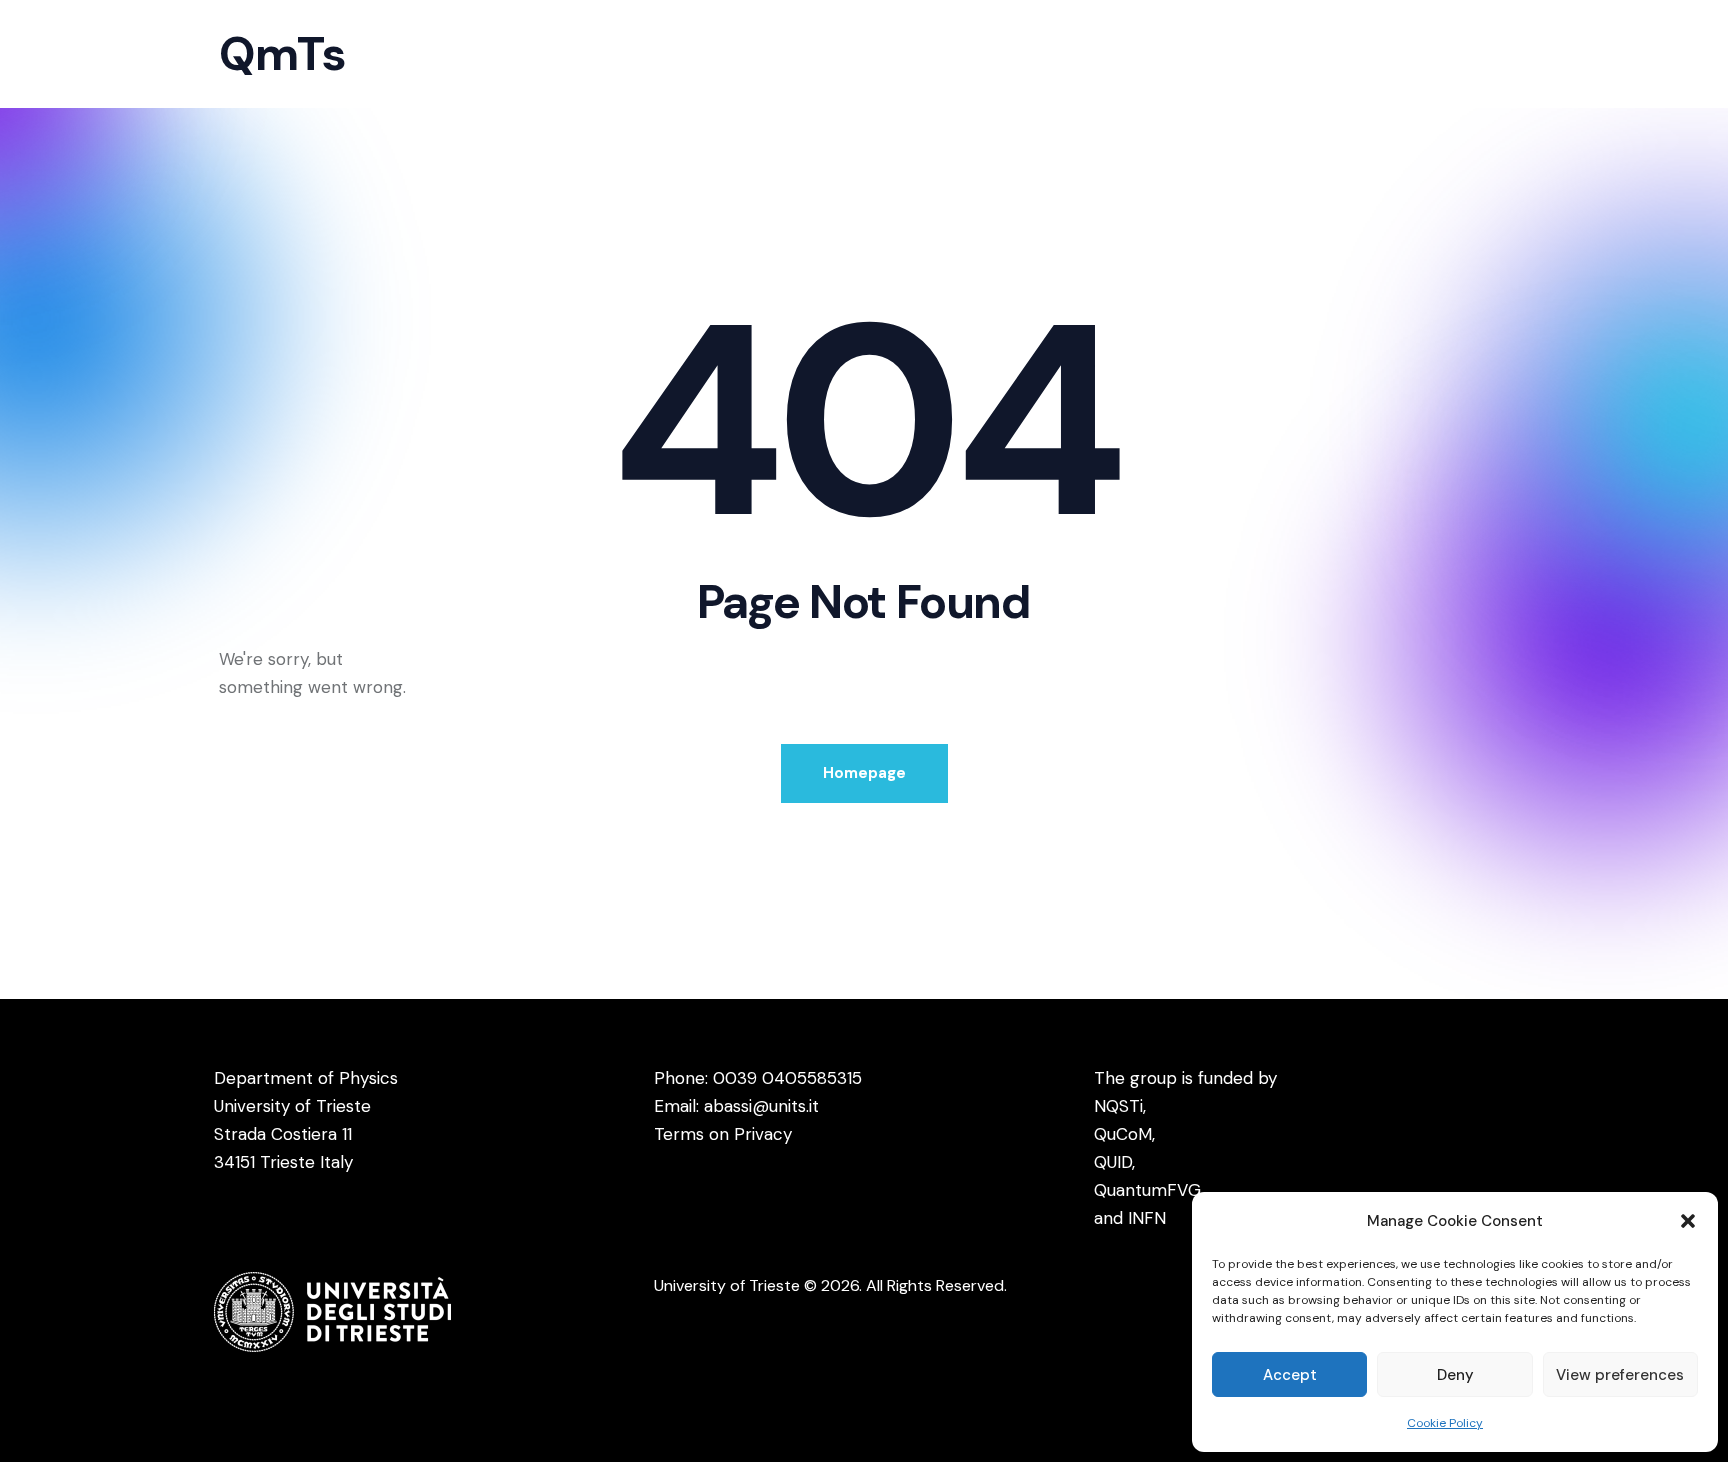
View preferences (1620, 1375)
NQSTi (1118, 1106)
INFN (1147, 1218)
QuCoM (1123, 1134)
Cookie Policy (1445, 1423)
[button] (1688, 1221)
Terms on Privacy (723, 1134)
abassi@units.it (761, 1106)
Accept (1290, 1375)
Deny (1455, 1375)
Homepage (864, 773)
